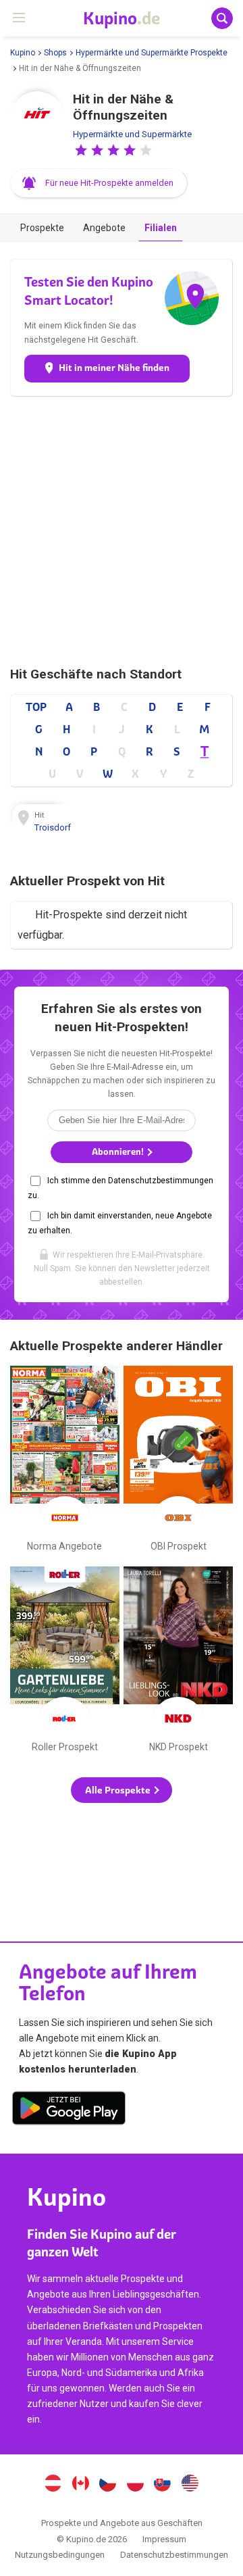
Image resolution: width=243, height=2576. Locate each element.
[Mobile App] (69, 2110)
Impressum (164, 2539)
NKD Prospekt (178, 1662)
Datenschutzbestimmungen (174, 2555)
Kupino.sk (163, 2485)
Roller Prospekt (65, 1662)
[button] (81, 150)
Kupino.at (53, 2485)
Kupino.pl (135, 2485)
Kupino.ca (80, 2485)
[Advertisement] (122, 531)
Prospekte (42, 228)
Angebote (104, 228)
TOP (36, 707)
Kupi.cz (108, 2485)
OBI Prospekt (178, 1462)
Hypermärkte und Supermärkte (132, 134)
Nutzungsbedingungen (60, 2555)
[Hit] (37, 118)
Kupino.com (190, 2485)
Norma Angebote (65, 1462)
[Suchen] (222, 18)
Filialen (161, 228)
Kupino (23, 53)
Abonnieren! (119, 1152)
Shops (55, 53)
